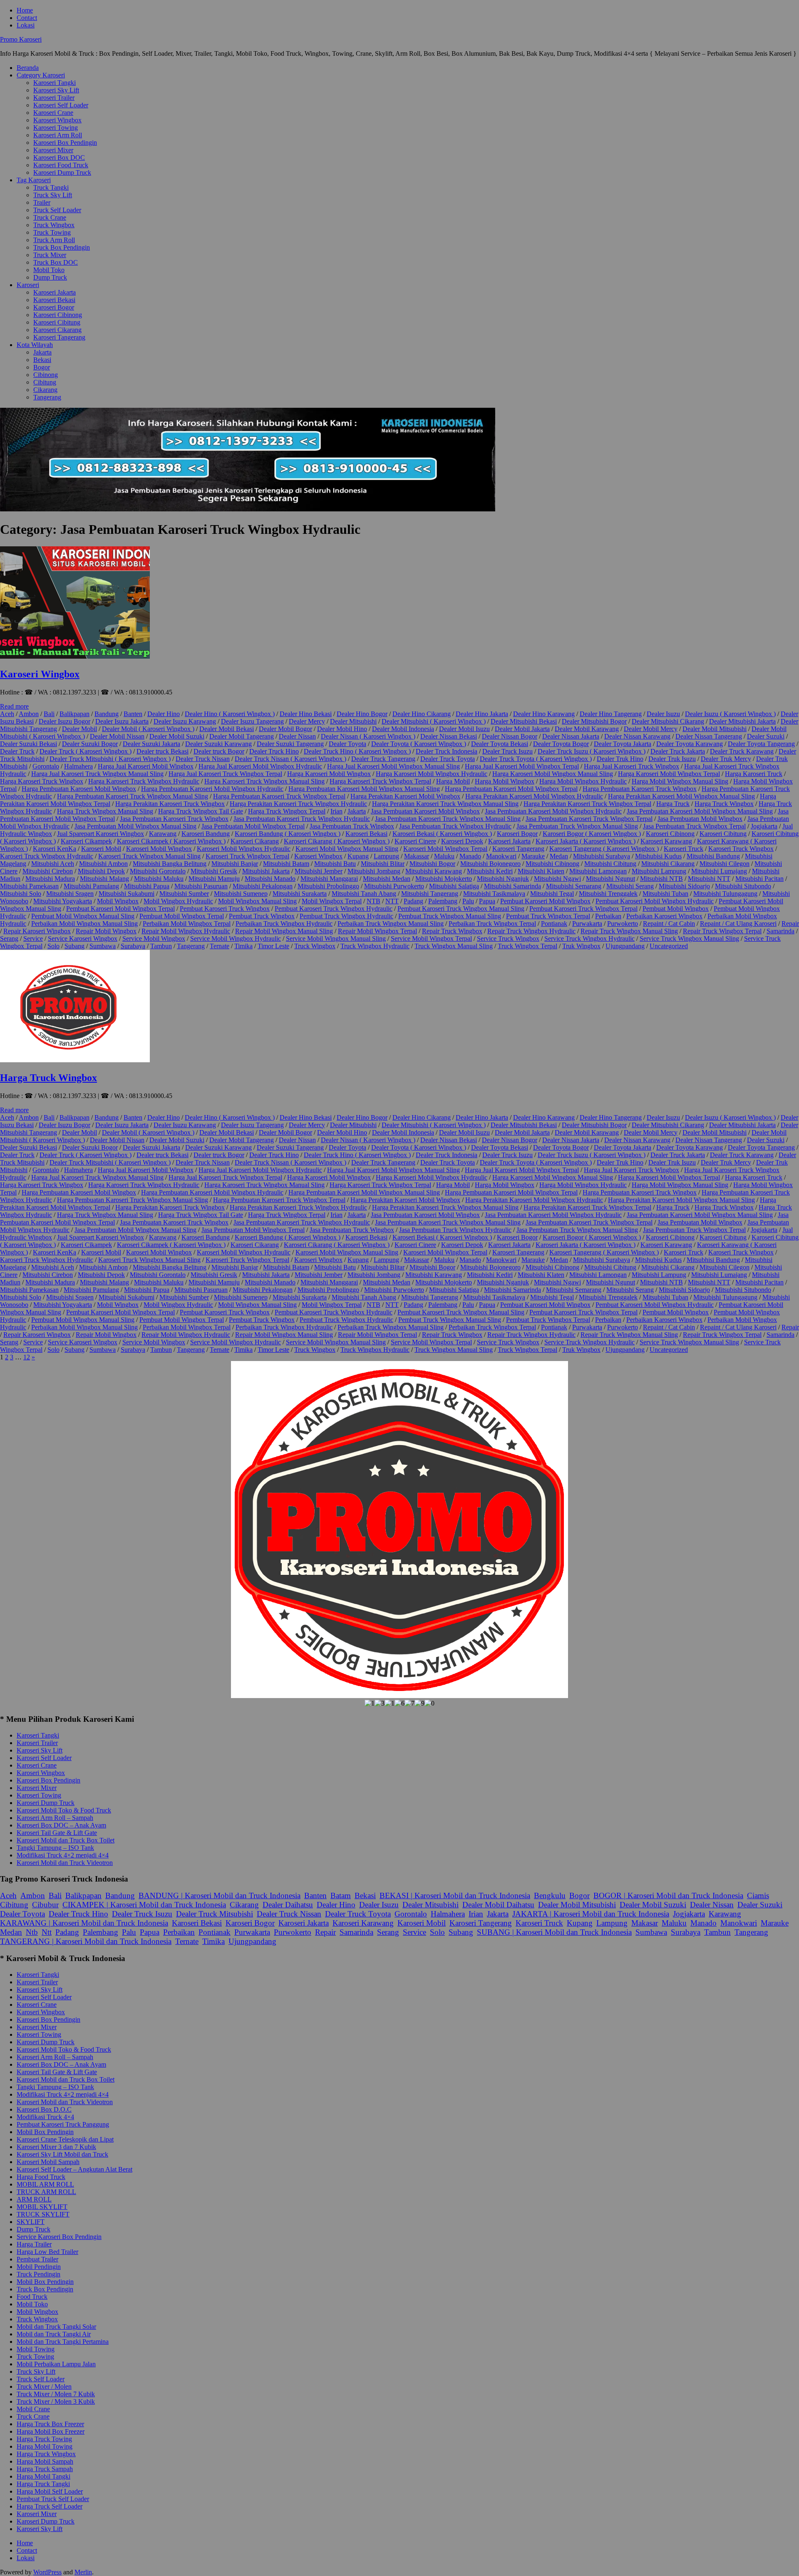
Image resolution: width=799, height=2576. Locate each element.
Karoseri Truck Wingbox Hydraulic (47, 856)
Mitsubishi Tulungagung (725, 894)
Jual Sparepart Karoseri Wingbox (100, 834)
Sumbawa (103, 946)
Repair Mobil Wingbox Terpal (377, 931)
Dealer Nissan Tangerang (709, 736)
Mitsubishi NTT (709, 879)
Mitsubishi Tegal (552, 894)
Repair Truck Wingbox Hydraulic (531, 931)
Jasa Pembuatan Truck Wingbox (352, 826)
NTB (373, 901)
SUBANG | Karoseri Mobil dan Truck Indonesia (554, 1932)
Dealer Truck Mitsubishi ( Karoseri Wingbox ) (110, 759)
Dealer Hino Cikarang (422, 714)
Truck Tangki (51, 187)
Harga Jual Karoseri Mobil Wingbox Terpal (522, 766)
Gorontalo (46, 766)
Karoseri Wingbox (57, 120)
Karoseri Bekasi (54, 300)
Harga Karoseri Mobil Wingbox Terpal (669, 774)
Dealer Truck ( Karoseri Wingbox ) (86, 751)
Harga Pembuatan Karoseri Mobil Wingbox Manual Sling (364, 789)
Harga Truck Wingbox (724, 804)
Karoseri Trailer (54, 98)
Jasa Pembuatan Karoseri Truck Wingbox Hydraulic (302, 819)
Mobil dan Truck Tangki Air (54, 2334)
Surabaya (133, 946)
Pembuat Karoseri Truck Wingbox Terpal (583, 909)
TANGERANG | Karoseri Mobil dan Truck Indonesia (86, 1941)
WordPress (47, 2572)
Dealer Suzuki (766, 736)
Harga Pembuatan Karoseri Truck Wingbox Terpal (279, 796)
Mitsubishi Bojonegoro (490, 864)
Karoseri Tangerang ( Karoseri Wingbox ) (604, 849)
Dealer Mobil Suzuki (177, 736)
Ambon (29, 714)
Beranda (28, 68)
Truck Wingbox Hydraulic (375, 946)
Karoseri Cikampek (86, 841)
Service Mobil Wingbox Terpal (431, 938)
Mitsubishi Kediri (490, 871)
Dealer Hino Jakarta (482, 714)
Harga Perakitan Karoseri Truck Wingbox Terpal (587, 804)
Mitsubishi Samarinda (512, 886)
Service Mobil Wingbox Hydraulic (236, 938)
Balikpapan (74, 714)
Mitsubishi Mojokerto (444, 879)
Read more (14, 706)
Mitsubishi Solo (21, 894)
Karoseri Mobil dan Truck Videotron (65, 1863)
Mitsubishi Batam (286, 864)
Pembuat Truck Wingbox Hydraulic (346, 916)
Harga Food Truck (41, 2177)
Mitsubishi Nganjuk (503, 879)
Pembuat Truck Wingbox (262, 916)
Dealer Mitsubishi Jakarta (742, 721)
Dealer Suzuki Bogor (90, 744)
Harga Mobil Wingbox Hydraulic (583, 781)
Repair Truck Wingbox (452, 931)
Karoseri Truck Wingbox (741, 849)
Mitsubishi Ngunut (610, 879)
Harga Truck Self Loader (50, 2506)
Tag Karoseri (34, 180)
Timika (243, 946)
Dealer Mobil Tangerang (242, 736)
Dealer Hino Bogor (362, 714)
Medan (559, 856)
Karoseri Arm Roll (58, 135)
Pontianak (554, 924)
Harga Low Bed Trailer (47, 2252)
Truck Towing (52, 232)
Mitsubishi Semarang (574, 886)
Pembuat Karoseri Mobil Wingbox (545, 901)
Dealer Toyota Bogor (561, 744)
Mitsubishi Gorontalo (158, 871)
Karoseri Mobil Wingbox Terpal (445, 849)
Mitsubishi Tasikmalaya (494, 894)
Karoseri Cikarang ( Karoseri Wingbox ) (337, 841)
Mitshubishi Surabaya (602, 856)
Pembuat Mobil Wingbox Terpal (182, 916)
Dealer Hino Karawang (544, 714)
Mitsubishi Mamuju (214, 879)
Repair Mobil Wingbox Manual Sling (284, 931)
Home (25, 10)
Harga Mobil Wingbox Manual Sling (680, 781)
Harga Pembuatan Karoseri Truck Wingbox (640, 789)
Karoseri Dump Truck (62, 172)
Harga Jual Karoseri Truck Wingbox (632, 766)
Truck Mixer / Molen (44, 2386)
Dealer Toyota (347, 744)
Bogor (42, 367)
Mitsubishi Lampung (659, 871)
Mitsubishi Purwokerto (394, 886)
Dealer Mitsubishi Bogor (594, 721)
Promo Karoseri (21, 39)
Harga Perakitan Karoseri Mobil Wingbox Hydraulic (534, 796)
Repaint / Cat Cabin (669, 924)
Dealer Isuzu (663, 714)
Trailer (42, 202)
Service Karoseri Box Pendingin (59, 2237)
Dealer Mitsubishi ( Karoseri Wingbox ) (434, 721)
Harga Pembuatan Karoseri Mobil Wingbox (79, 789)
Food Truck (32, 2297)
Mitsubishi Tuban (665, 894)
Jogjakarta (764, 826)
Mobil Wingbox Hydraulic (178, 901)
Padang (413, 901)
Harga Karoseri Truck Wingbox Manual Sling (264, 781)
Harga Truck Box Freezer (50, 2424)
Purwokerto (623, 924)
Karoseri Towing (56, 128)
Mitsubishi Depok (101, 871)
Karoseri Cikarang (57, 330)
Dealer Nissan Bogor (510, 736)
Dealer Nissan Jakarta (571, 736)
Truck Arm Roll (54, 240)
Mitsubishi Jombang (374, 871)
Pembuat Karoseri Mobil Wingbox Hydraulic (655, 901)
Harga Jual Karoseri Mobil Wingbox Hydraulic (260, 766)
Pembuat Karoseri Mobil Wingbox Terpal (120, 909)
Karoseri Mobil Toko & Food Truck (64, 1810)
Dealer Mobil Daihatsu (498, 1905)
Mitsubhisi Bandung (713, 856)
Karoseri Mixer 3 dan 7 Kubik (56, 2147)
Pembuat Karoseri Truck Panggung (63, 2124)
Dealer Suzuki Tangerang (290, 744)
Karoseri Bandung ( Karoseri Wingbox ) (288, 834)
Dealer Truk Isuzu (672, 759)
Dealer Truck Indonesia (447, 751)
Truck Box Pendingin (62, 247)
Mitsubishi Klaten (541, 871)
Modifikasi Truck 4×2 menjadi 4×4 (63, 1855)
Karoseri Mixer (53, 150)
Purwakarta (587, 924)
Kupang (358, 856)
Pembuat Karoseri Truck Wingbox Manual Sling (461, 909)
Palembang (443, 901)
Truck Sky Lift (53, 195)
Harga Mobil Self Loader (50, 2491)
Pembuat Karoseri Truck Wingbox (225, 909)
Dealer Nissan (297, 736)
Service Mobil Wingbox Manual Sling (336, 938)
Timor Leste (273, 946)
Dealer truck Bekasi (163, 751)
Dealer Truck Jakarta (678, 751)
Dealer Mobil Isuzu (464, 729)
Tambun (161, 946)
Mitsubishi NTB (661, 879)
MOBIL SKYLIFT (42, 2207)
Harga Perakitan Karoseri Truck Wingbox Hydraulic (298, 804)
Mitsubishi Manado (270, 879)
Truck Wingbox (54, 225)
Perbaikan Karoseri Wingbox (664, 916)
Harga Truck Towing (44, 2439)
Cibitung (45, 382)
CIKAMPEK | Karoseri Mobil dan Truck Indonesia (144, 1905)
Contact (27, 18)
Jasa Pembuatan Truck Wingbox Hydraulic (455, 826)
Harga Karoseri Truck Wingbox (42, 781)
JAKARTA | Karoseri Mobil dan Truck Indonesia (591, 1914)
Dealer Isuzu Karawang (185, 721)
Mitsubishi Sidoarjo (684, 886)
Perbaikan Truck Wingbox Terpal (492, 924)
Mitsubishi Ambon (103, 864)
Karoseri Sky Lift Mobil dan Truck (62, 2154)
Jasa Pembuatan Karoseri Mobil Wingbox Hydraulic (553, 811)
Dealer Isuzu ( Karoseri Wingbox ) (730, 714)
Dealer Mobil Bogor (285, 729)
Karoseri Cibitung (57, 322)
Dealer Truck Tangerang (383, 759)
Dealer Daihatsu (288, 1905)
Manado (470, 856)
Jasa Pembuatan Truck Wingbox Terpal (694, 826)
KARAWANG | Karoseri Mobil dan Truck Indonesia (84, 1923)
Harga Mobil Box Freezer (51, 2431)
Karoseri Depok (462, 841)
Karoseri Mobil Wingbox (159, 849)
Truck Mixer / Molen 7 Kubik (56, 2394)
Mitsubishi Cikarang (668, 864)
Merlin (83, 2572)
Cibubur (45, 1905)
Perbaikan (608, 916)
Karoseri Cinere (415, 841)
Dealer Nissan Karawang (637, 736)
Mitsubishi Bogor (432, 864)
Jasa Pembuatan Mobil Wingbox (700, 819)
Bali (49, 714)
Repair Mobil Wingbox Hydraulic (186, 931)
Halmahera (78, 766)
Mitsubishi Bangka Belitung (170, 864)
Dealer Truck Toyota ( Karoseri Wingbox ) (536, 759)
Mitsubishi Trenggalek (608, 894)
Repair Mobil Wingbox (106, 931)
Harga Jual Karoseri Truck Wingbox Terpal (225, 774)
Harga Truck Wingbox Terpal (287, 811)
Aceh (7, 714)
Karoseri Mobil (101, 849)
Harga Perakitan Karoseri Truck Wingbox (170, 804)
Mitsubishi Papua (147, 886)
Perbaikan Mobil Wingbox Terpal (187, 924)
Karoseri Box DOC (59, 157)
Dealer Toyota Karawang (690, 744)
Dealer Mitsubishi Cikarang (668, 721)
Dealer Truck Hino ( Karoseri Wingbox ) (357, 751)
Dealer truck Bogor (219, 751)
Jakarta (42, 352)
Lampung (386, 856)
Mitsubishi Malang (104, 879)
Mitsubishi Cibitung (610, 864)
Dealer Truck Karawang (742, 751)
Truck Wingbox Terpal (527, 946)
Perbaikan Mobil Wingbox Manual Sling (84, 924)
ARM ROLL (34, 2199)
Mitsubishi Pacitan (759, 879)
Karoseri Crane (53, 113)
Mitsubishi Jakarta (266, 871)
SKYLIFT (31, 2222)
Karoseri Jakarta (55, 292)
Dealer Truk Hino (620, 759)
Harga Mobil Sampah (45, 2461)
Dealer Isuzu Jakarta (122, 721)
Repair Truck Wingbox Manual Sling (629, 931)
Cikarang (45, 390)
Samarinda (780, 931)
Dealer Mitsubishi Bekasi (524, 721)
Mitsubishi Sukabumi (127, 894)
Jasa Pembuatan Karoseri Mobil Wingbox (425, 811)
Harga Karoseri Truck (754, 774)
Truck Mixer (50, 255)
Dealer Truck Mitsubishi (215, 1914)
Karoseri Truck (684, 849)
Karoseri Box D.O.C (44, 2109)
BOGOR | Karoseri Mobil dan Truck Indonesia (668, 1895)
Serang (9, 938)
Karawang (163, 834)
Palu (468, 901)
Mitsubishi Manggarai (329, 879)
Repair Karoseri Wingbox (37, 931)
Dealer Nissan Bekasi (449, 736)
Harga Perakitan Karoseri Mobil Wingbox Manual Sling (681, 796)
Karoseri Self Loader (61, 105)
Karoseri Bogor (54, 307)
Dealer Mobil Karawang (587, 729)
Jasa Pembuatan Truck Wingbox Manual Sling (577, 826)
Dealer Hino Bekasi (306, 714)
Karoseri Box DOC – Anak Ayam (61, 1825)
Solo (53, 946)
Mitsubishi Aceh (53, 864)
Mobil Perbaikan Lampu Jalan (56, 2364)
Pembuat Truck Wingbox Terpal (548, 916)
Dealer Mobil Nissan (117, 736)
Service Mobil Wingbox (154, 938)
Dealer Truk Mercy (726, 759)
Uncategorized (669, 946)
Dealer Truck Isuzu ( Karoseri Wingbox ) (592, 751)
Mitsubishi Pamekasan (29, 886)
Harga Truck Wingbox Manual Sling (105, 811)
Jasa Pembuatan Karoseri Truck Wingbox (174, 819)
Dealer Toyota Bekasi (500, 744)
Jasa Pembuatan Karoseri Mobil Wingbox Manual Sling (700, 811)
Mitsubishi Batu (335, 864)
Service (33, 938)
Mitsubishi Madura (50, 879)
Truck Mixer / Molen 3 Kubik (56, 2401)
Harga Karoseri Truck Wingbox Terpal (380, 781)
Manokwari (501, 856)
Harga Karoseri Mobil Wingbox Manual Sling (553, 774)
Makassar (417, 856)
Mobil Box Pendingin (45, 2132)
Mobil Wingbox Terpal (332, 901)
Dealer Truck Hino (274, 751)
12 (27, 1357)
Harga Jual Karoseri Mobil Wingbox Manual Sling (393, 766)
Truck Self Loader (57, 210)
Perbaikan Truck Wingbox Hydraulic (284, 924)
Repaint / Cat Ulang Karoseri (738, 924)
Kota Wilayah (35, 345)
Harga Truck (673, 804)
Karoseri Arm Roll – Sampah (55, 1818)
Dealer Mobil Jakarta (522, 729)
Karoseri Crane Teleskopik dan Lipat (65, 2139)
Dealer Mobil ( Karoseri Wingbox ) (148, 729)
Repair (790, 924)
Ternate (220, 946)
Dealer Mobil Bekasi (227, 729)
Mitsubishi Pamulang (91, 886)
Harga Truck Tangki (43, 2484)
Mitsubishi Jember (319, 871)
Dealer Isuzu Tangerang (252, 721)
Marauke (533, 856)
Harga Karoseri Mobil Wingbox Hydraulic (432, 774)
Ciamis (758, 1895)
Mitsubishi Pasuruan (201, 886)
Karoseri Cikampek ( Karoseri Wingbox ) (171, 841)
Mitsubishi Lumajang (719, 871)
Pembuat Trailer (37, 2259)
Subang (74, 946)
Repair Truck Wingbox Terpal (722, 931)
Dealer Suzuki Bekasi (29, 744)
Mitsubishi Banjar (235, 864)
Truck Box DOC (56, 262)
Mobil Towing (36, 2349)
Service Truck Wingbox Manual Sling (689, 938)
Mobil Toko (49, 270)
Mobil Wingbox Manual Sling (257, 901)
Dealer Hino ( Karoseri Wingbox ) (230, 714)
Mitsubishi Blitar (383, 864)
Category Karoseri (41, 75)
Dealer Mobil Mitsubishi (715, 729)
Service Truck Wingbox (508, 938)
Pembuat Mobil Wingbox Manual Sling (83, 916)
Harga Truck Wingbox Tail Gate (201, 811)
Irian (336, 811)
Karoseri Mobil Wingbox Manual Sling (347, 849)
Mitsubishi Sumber (184, 894)
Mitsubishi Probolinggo (328, 886)
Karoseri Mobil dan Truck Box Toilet (66, 1840)
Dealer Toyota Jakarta (623, 744)
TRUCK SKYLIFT (43, 2214)
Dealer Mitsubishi (353, 721)
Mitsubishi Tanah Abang (364, 894)
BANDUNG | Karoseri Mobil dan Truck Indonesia (220, 1895)
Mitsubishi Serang (630, 886)
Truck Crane (50, 217)
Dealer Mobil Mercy (651, 729)
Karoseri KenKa (55, 849)
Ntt (47, 1932)
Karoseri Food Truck (61, 165)
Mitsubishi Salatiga (454, 886)
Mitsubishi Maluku (159, 879)
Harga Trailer (34, 2244)
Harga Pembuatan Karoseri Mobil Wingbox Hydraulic (212, 789)
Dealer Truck (17, 751)
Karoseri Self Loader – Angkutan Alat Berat (74, 2169)
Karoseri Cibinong (58, 315)
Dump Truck (50, 277)
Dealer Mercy (307, 721)
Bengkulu (550, 1895)
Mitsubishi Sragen (70, 894)
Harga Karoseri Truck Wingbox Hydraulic (144, 781)
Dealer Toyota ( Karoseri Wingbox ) (419, 744)
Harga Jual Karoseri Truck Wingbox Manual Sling (97, 774)
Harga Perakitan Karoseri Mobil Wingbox (405, 796)
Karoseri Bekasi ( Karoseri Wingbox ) (442, 834)
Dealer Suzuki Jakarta (151, 744)
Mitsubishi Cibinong (552, 864)
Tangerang (47, 397)
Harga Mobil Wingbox (505, 781)
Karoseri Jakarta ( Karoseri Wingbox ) (586, 841)
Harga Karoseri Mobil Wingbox (329, 774)
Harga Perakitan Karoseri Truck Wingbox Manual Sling (445, 804)
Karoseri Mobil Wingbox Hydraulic (244, 849)
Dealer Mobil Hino (342, 729)
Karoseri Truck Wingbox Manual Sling (149, 856)
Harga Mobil (453, 781)
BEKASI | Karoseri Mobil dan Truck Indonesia (455, 1895)
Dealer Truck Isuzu (507, 751)
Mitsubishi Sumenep (241, 894)
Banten (133, 714)
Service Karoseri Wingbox (83, 938)
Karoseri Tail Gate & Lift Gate (57, 1833)
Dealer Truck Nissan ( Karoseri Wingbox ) (290, 759)
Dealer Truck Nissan (203, 759)
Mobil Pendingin (39, 2267)
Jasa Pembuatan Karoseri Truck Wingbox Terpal (589, 819)
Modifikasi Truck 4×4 (45, 2117)
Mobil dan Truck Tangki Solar (56, 2327)
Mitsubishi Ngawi (557, 879)
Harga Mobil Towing (45, 2446)
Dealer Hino (164, 714)
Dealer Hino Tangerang (611, 714)
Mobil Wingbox (118, 901)
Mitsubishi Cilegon (725, 864)
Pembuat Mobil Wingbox (676, 909)
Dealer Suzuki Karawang (218, 744)
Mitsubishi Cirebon (48, 871)
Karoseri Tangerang (59, 337)
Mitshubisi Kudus (658, 856)
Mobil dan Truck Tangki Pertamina (63, 2342)
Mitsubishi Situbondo (743, 886)
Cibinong (46, 375)
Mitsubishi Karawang (434, 871)
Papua (487, 901)
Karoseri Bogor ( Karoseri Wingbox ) (592, 834)
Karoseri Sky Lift (56, 90)
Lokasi (26, 25)
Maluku (444, 856)
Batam (341, 1895)
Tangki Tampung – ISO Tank (55, 1848)
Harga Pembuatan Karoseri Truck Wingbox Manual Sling (133, 796)
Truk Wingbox (581, 946)
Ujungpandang (625, 946)
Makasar (645, 1923)
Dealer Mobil (79, 729)
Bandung (107, 714)
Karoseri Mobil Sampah (48, 2162)
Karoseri (28, 285)
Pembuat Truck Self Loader (53, 2499)
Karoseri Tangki (55, 83)
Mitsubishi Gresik (214, 871)
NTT (392, 901)
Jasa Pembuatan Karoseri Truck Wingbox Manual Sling (448, 819)
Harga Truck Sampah (45, 2469)
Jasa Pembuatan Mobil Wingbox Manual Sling (135, 826)
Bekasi (42, 360)
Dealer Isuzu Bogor (65, 721)
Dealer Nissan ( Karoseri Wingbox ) (368, 736)
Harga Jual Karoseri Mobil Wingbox (146, 766)
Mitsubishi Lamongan (598, 871)
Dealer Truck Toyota (448, 759)
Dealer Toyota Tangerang (761, 744)
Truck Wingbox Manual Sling (454, 946)
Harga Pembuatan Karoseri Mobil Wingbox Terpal (511, 789)
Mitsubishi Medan (387, 879)
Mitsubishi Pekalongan (263, 886)
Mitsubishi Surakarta (300, 894)
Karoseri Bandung (206, 834)
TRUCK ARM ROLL (46, 2192)
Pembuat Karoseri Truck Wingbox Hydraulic (334, 909)
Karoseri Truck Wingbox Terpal (247, 856)
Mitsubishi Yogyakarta (63, 901)
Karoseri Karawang (666, 841)
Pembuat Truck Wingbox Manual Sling (450, 916)
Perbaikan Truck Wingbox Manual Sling (391, 924)
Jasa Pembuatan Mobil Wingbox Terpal (253, 826)
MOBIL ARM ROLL (45, 2184)
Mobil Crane (33, 2409)
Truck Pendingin (38, 2274)
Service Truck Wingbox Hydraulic (589, 938)
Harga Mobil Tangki (43, 2476)
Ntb (32, 1932)
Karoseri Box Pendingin (65, 143)
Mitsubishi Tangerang (430, 894)
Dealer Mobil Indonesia (403, 729)
